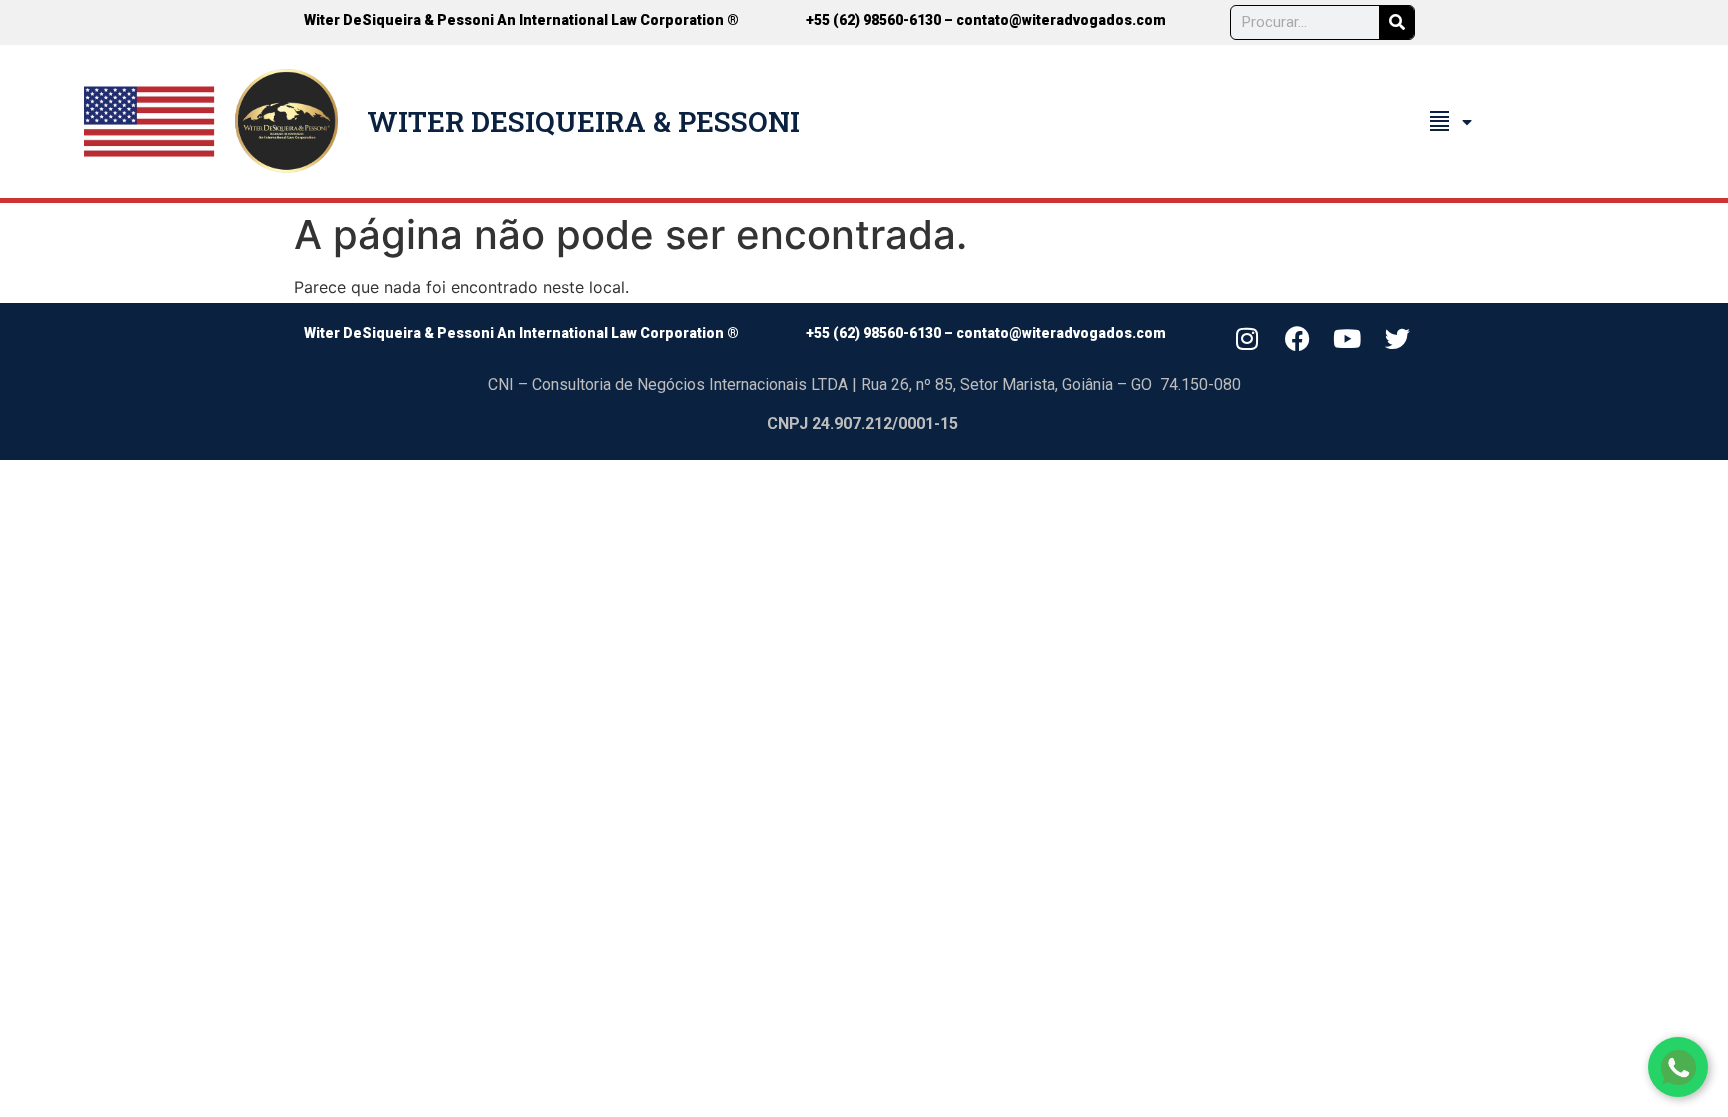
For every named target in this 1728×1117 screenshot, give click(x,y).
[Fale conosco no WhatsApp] (1678, 1067)
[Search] (1396, 22)
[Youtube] (1347, 338)
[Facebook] (1297, 338)
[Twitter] (1398, 338)
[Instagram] (1247, 338)
